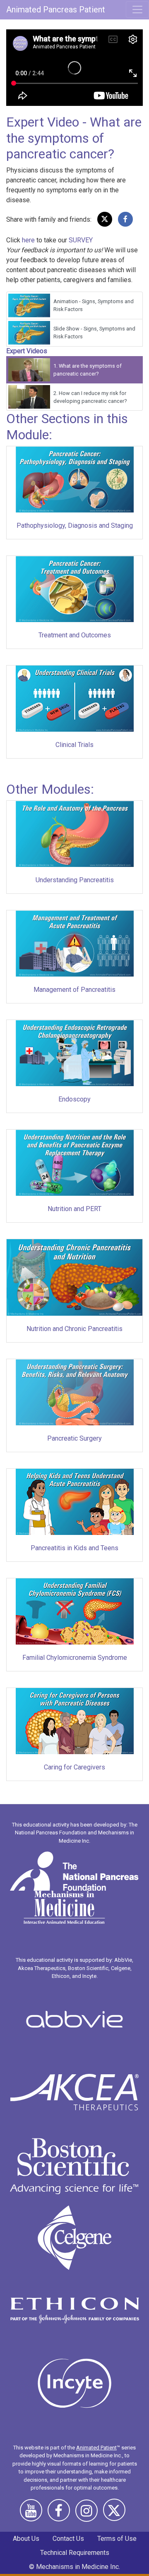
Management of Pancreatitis (74, 990)
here (28, 240)
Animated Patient (96, 2448)
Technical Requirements (75, 2553)
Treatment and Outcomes (75, 635)
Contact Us (68, 2539)
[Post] (105, 219)
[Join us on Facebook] (61, 2514)
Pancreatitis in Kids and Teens (74, 1548)
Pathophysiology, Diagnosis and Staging (75, 525)
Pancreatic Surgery (74, 1438)
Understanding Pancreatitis (75, 880)
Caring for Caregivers (74, 1767)
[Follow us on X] (116, 2514)
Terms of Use (117, 2539)
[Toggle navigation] (137, 10)
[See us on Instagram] (89, 2514)
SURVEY (81, 240)
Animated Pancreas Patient (56, 10)
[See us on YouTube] (33, 2514)
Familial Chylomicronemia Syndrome (75, 1658)
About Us (26, 2539)
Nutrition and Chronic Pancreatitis (74, 1329)
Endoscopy (74, 1099)
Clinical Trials (74, 745)
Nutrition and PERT (74, 1209)
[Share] (125, 219)
